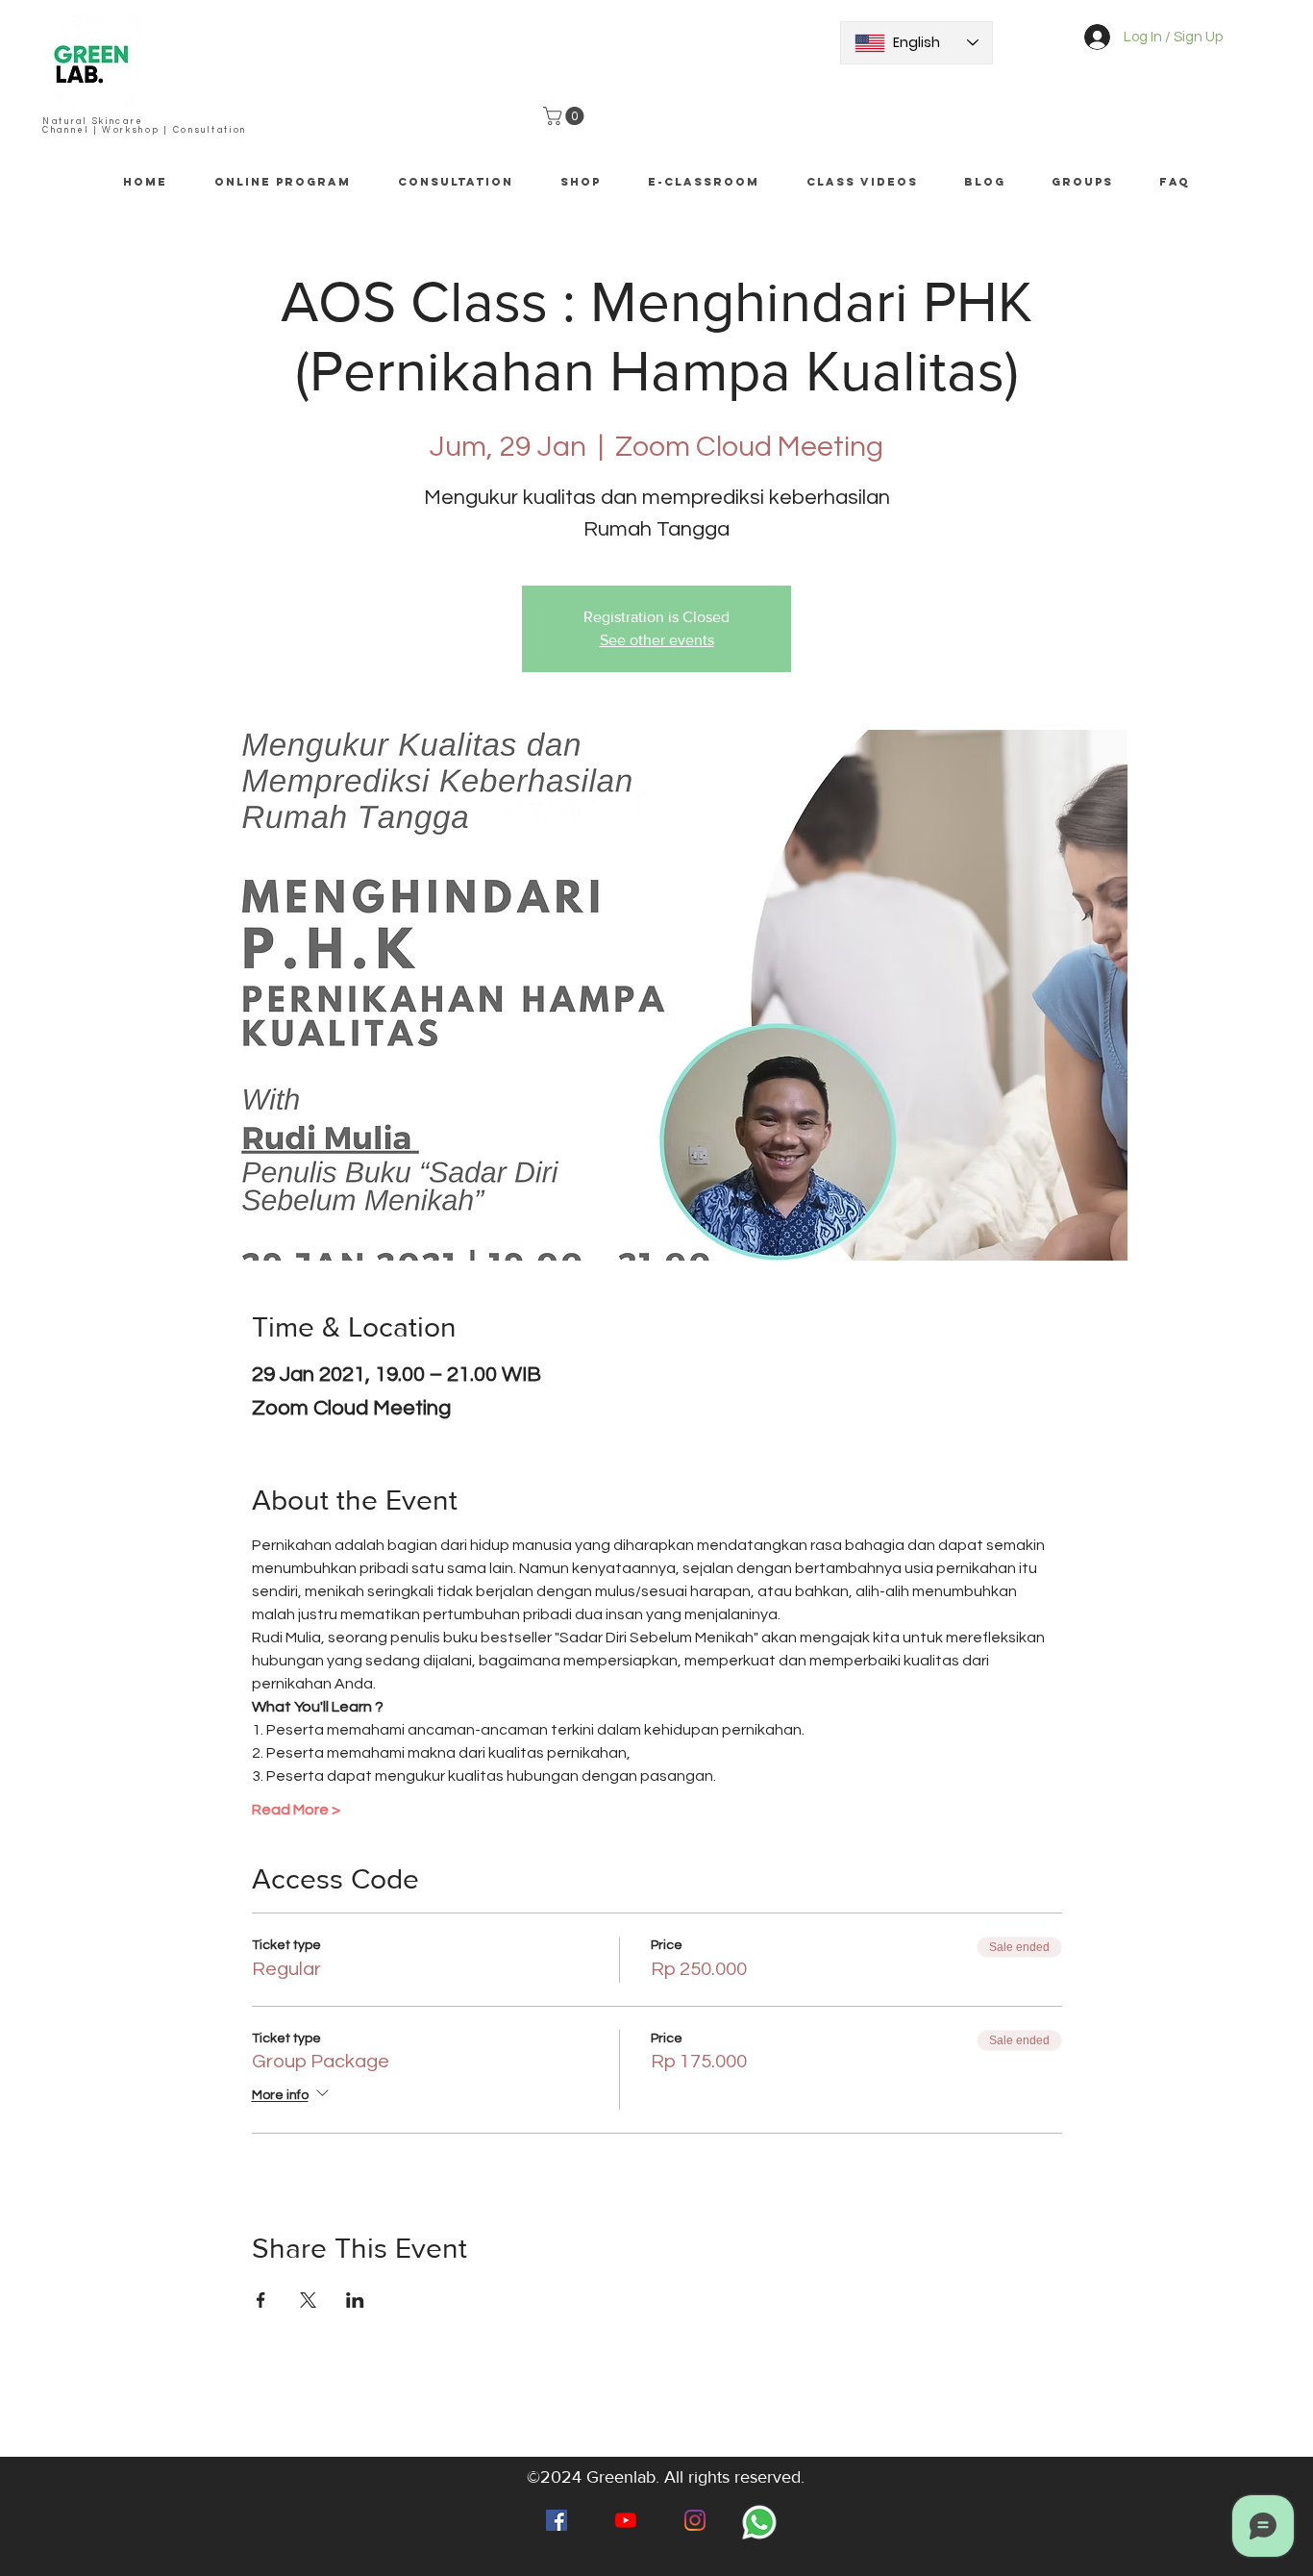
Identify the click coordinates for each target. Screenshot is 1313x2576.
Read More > (296, 1810)
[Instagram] (695, 2520)
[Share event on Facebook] (261, 2300)
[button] (566, 116)
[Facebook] (557, 2520)
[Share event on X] (308, 2300)
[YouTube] (626, 2520)
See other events (657, 640)
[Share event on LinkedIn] (355, 2300)
